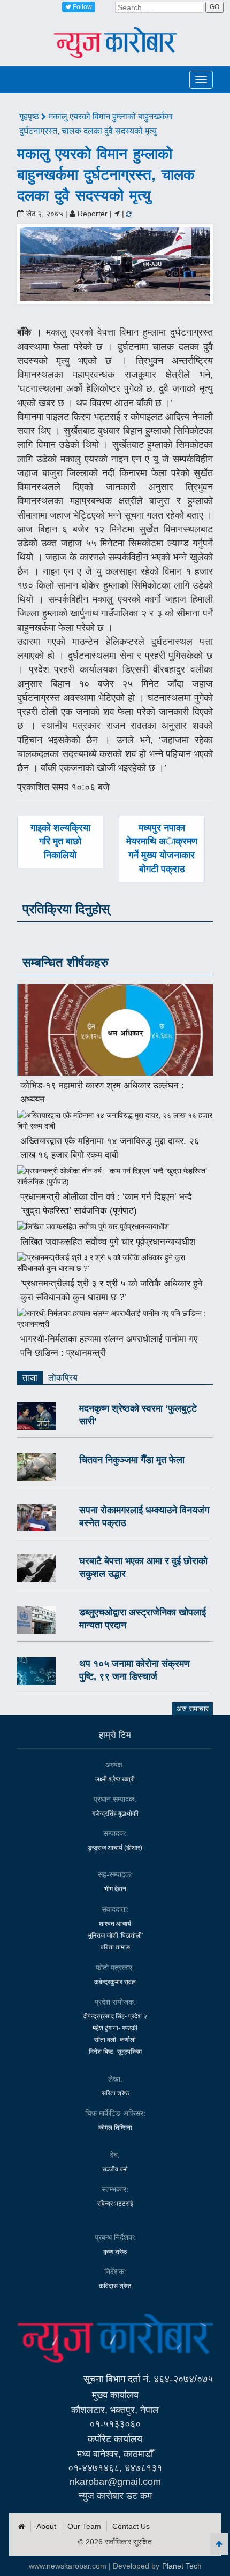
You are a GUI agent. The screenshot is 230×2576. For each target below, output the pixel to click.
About (46, 2526)
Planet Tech (182, 2566)
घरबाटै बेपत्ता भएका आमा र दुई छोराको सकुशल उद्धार (143, 1567)
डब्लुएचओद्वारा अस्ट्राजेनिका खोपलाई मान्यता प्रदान (143, 1619)
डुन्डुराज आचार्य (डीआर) (115, 1848)
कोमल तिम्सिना (115, 2128)
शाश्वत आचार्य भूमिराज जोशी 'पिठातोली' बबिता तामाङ (115, 1935)
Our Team (84, 2526)
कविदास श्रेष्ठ (115, 2286)
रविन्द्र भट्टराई (115, 2204)
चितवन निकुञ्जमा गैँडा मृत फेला (132, 1460)
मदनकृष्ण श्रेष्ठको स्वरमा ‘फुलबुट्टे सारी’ (138, 1415)
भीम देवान (115, 1889)
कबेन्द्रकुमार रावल (115, 1982)
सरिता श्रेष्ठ (115, 2093)
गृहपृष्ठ (30, 116)
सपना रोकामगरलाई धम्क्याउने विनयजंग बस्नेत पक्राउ (144, 1516)
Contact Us (131, 2526)
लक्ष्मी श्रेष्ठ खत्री (115, 1779)
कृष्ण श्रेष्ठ (115, 2252)
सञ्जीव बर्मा (115, 2169)
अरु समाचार (193, 1709)
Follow (82, 7)
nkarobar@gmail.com (115, 2482)
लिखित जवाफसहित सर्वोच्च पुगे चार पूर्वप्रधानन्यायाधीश (108, 1242)
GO (214, 7)
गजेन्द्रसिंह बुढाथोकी (115, 1813)
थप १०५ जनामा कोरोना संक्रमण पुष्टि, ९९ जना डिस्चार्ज (135, 1670)
